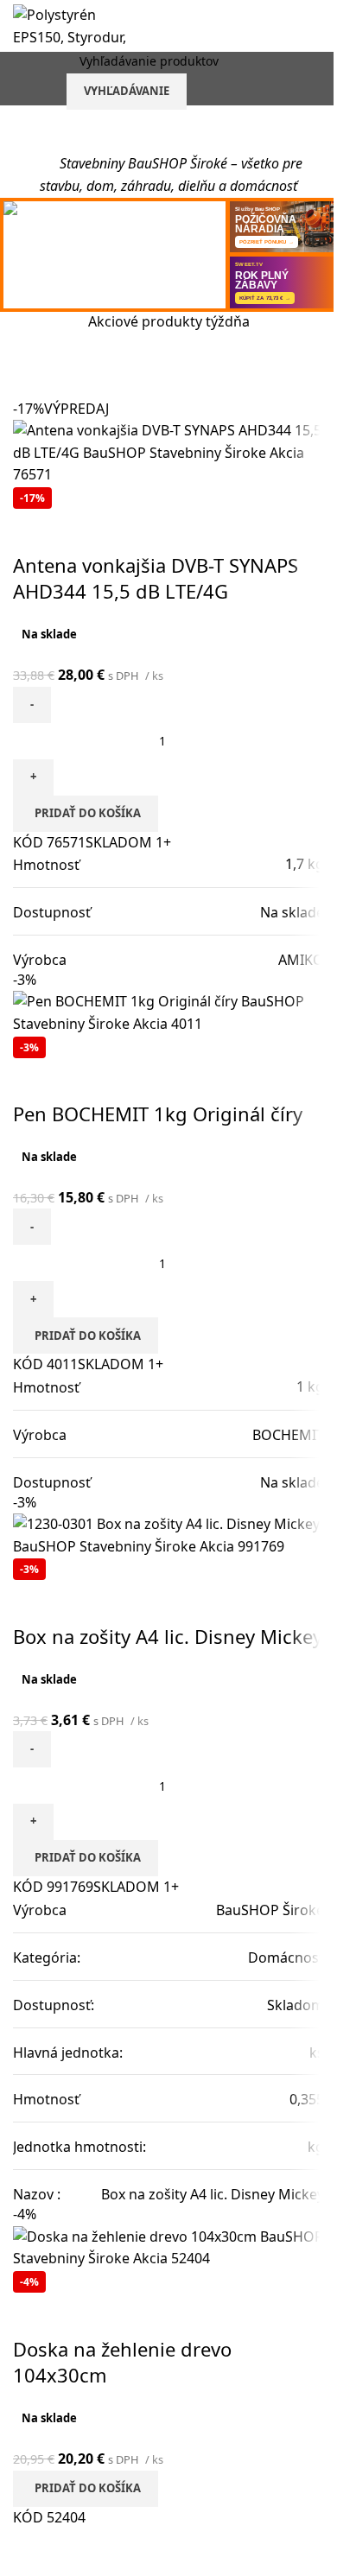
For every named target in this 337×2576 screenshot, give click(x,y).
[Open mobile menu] (20, 79)
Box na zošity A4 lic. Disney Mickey (168, 1636)
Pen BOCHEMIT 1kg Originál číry (158, 1114)
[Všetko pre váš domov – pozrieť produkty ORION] (114, 255)
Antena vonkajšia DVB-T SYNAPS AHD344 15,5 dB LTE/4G (156, 578)
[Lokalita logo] (78, 24)
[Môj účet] (317, 79)
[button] (86, 814)
